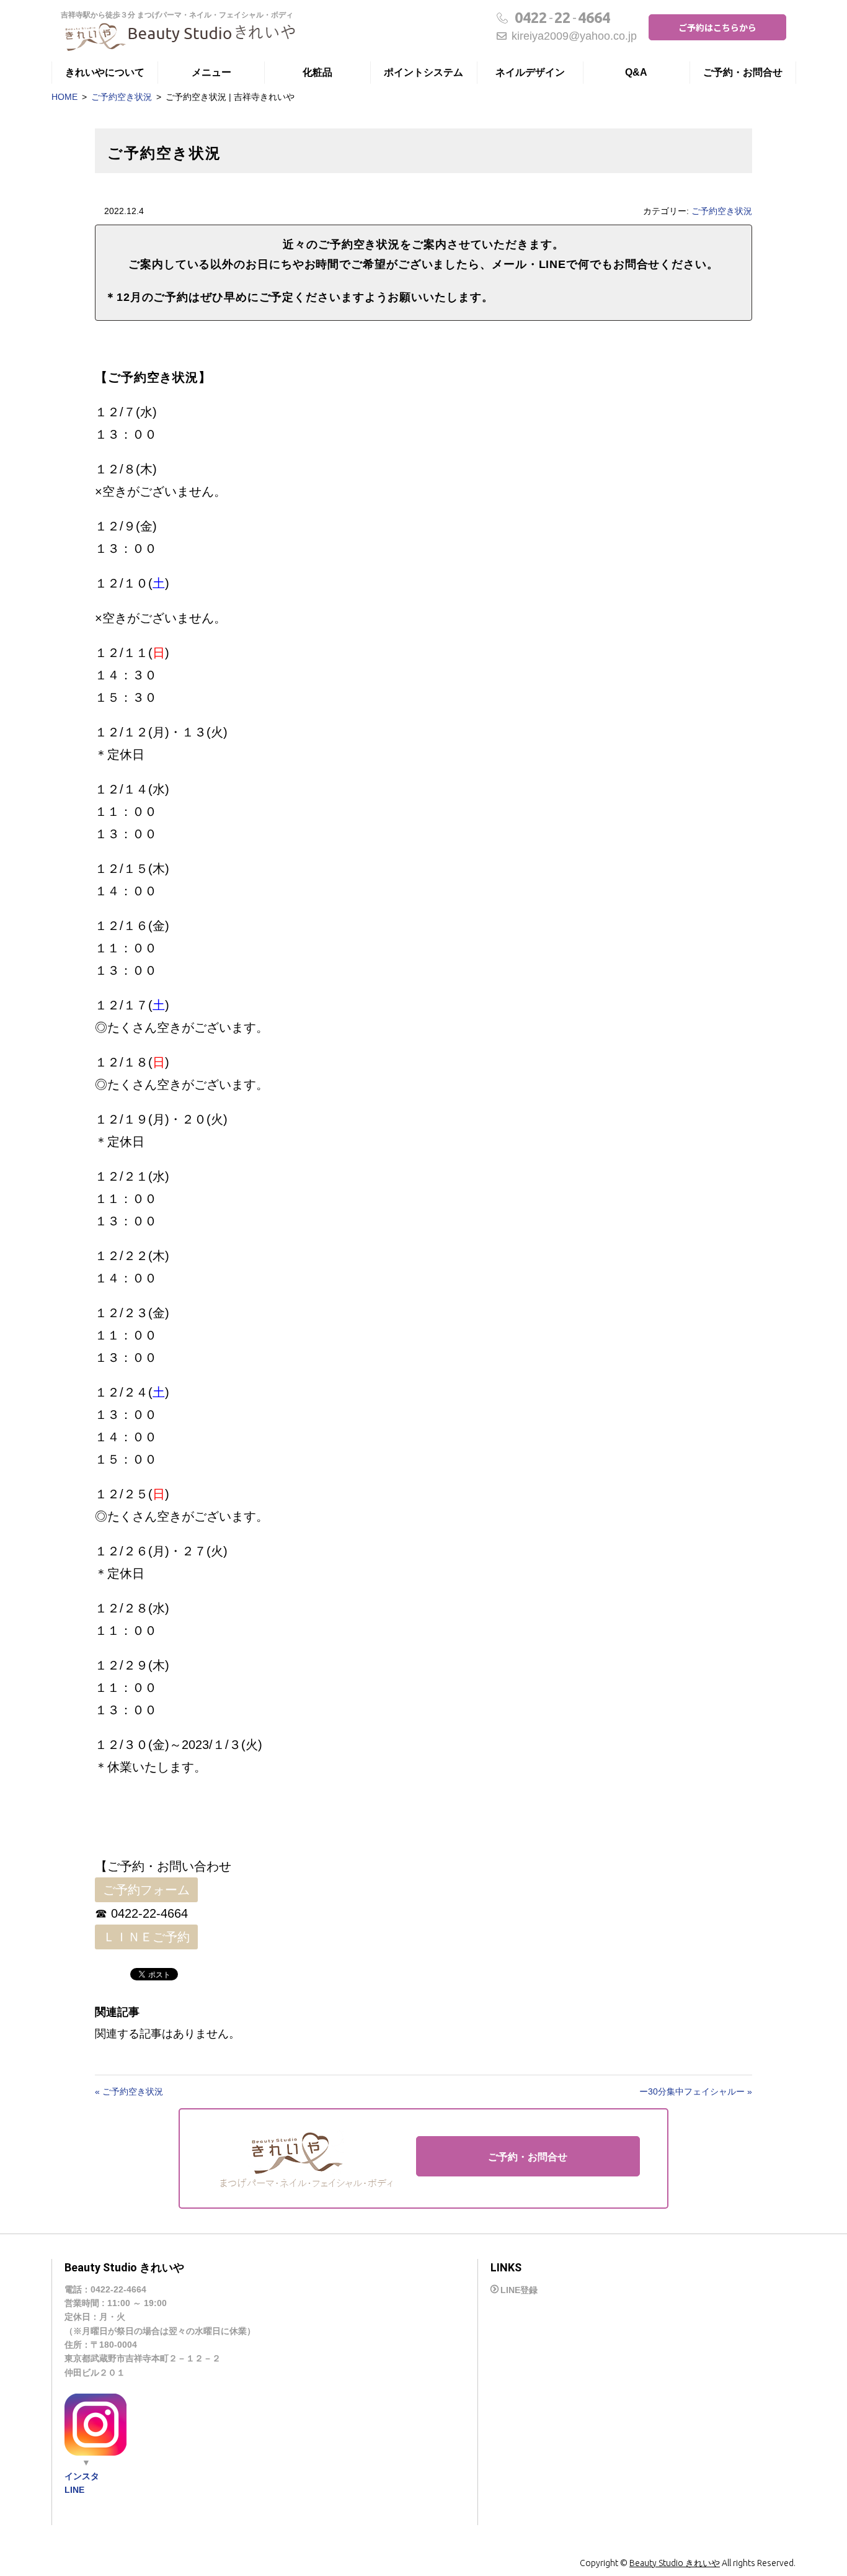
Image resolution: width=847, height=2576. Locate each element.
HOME (64, 97)
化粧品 (317, 72)
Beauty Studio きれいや (675, 2563)
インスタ (82, 2476)
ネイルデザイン (530, 72)
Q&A (636, 72)
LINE (74, 2490)
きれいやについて (105, 72)
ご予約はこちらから (717, 27)
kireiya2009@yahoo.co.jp (574, 36)
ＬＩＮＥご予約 (146, 1937)
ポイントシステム (423, 72)
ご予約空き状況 (122, 97)
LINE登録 (519, 2290)
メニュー (211, 72)
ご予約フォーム (146, 1890)
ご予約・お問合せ (743, 72)
